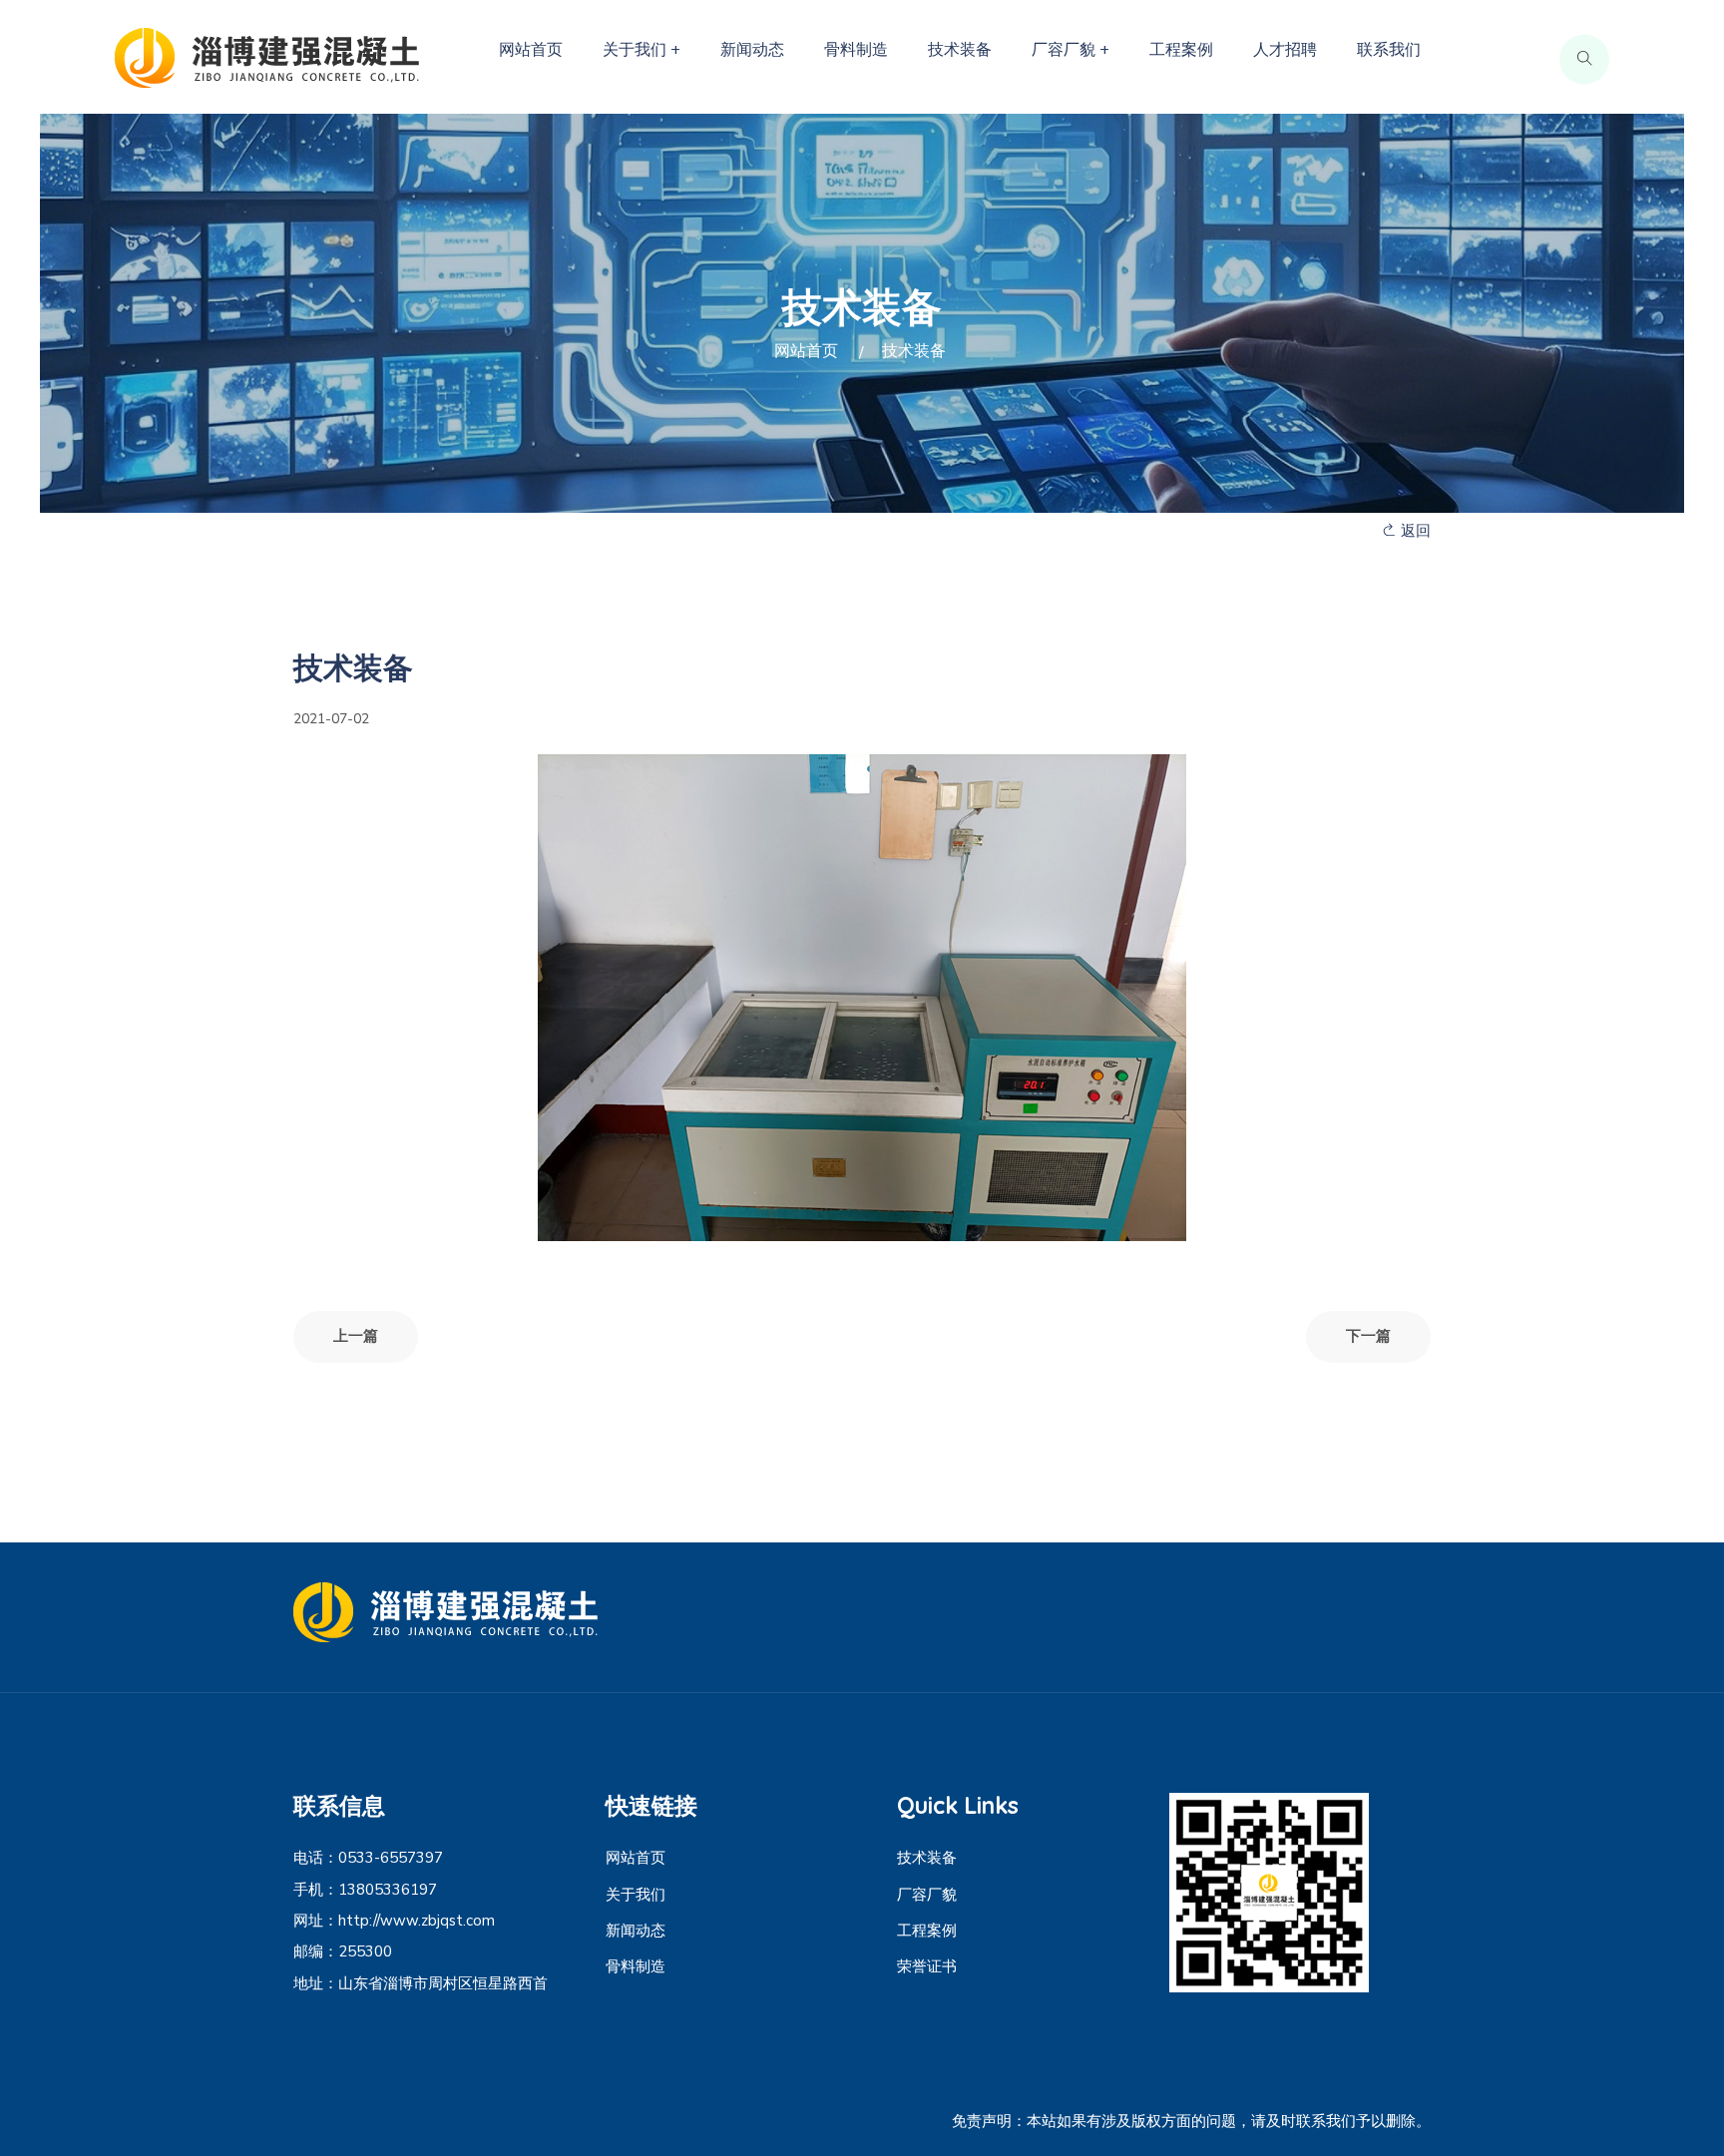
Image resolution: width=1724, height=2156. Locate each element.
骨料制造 (856, 50)
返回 (1414, 531)
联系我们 (1389, 50)
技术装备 (960, 50)
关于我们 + (642, 50)
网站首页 (531, 50)
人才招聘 (1285, 50)
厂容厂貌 (927, 1895)
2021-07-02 (331, 719)
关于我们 (636, 1895)
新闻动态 (752, 50)
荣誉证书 (927, 1966)
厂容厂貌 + (1071, 50)
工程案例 (1181, 50)
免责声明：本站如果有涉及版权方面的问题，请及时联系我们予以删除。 (1191, 2121)
